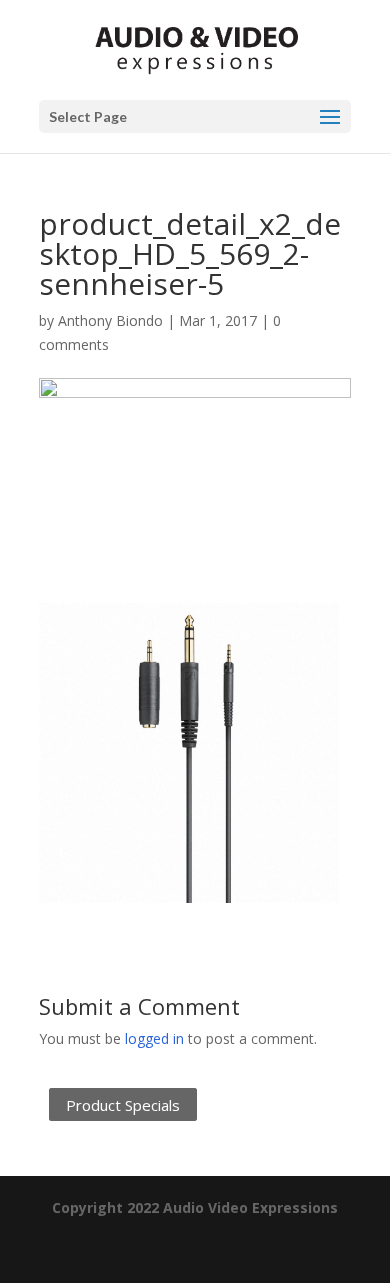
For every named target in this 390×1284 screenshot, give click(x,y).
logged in (154, 1038)
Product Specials (123, 1104)
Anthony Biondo (110, 320)
